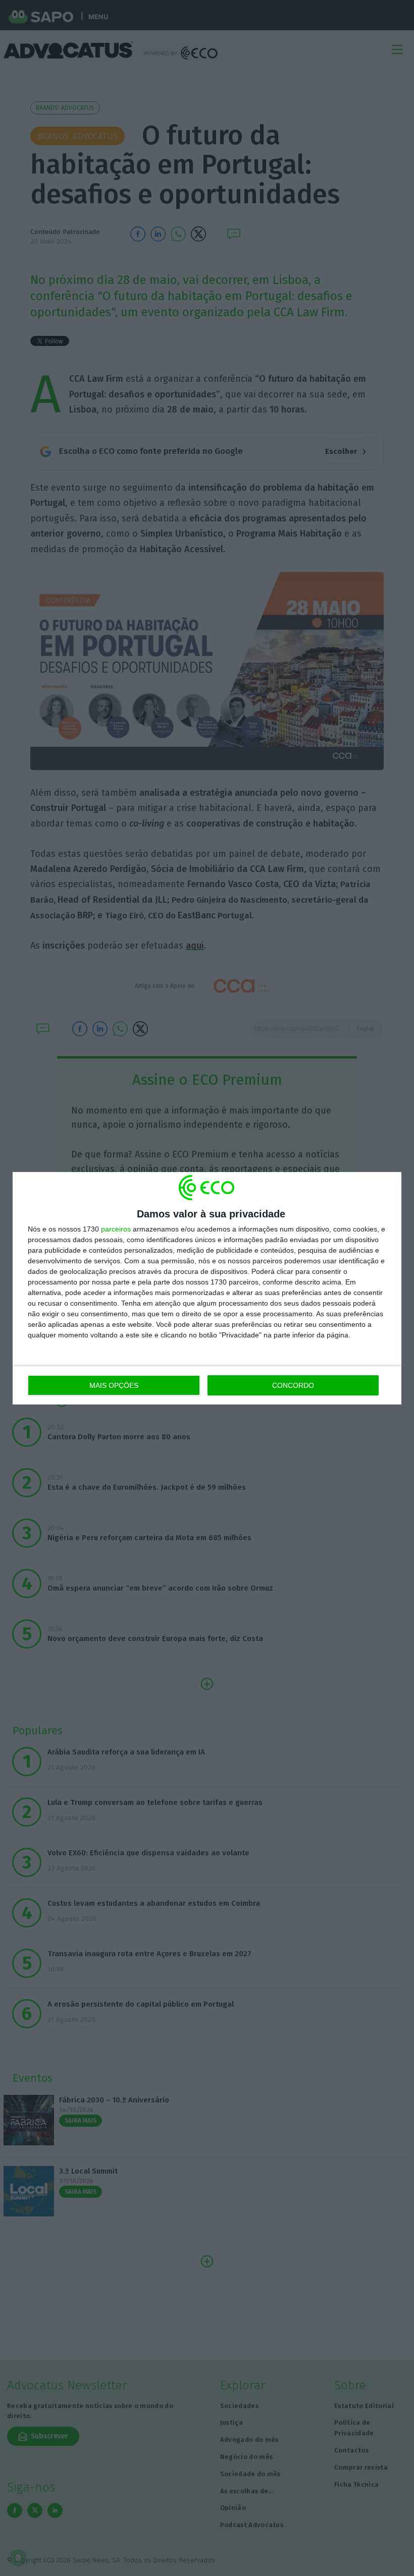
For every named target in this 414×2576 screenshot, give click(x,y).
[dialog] (207, 1288)
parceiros (116, 1229)
